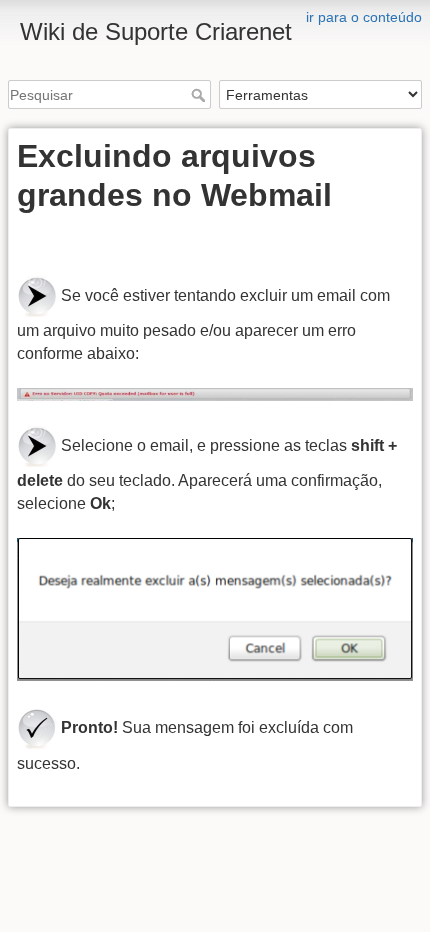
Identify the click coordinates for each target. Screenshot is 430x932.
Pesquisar (200, 95)
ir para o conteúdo (364, 17)
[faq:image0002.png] (215, 394)
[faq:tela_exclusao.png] (215, 610)
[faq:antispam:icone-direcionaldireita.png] (37, 295)
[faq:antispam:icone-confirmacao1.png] (37, 726)
